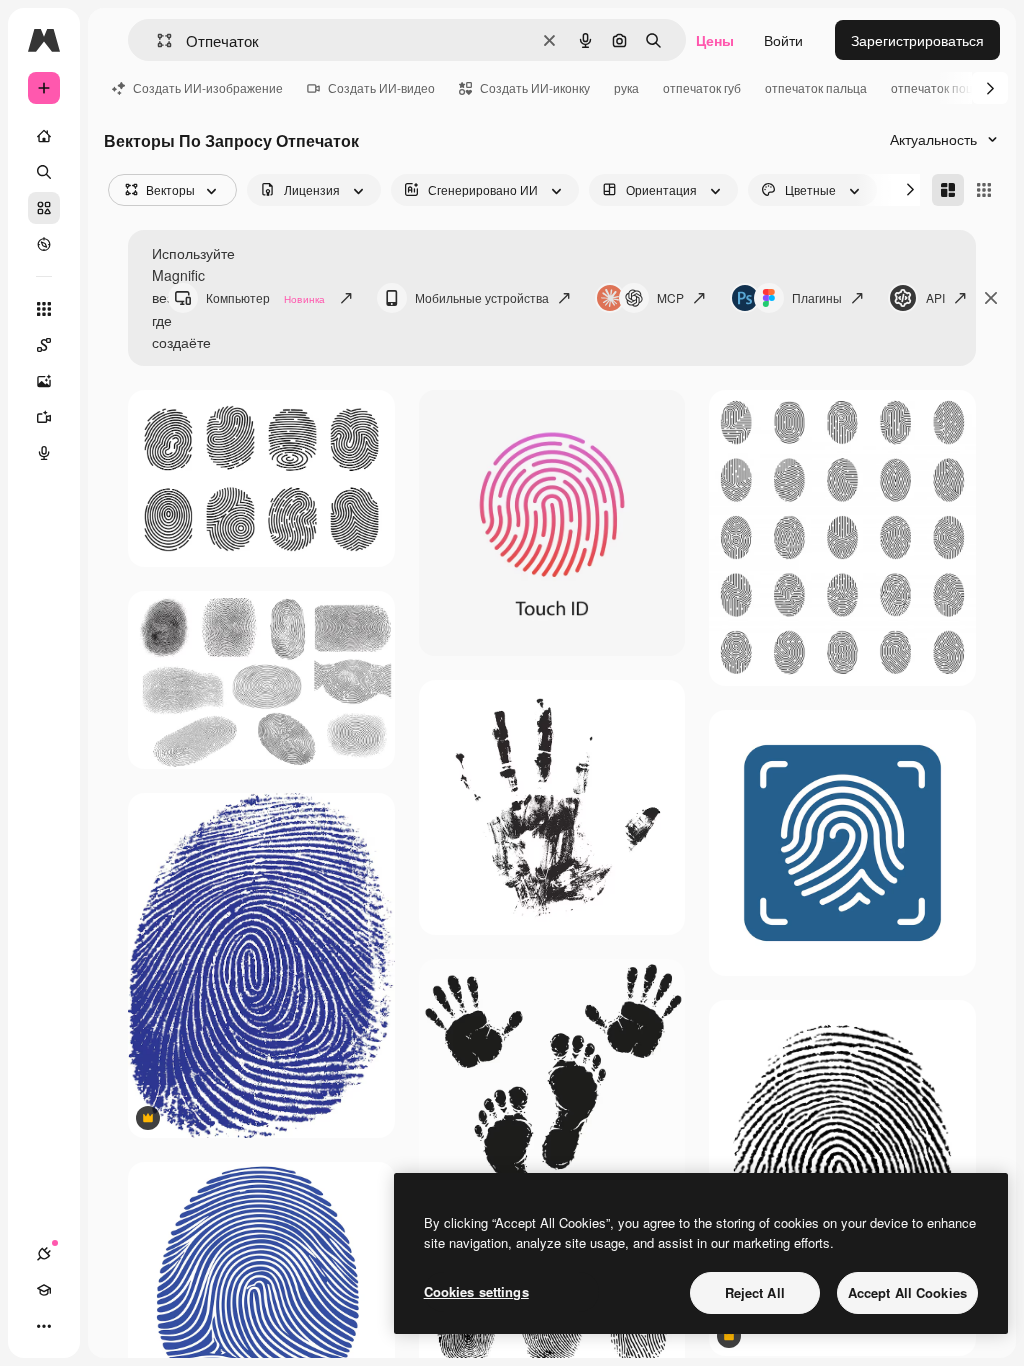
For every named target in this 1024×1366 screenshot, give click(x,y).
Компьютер (265, 297)
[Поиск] (44, 172)
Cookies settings (476, 1291)
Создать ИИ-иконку (535, 87)
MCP (670, 297)
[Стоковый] (44, 208)
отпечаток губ (702, 87)
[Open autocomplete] (156, 40)
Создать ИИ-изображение (208, 87)
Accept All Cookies (907, 1292)
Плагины (817, 297)
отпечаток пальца (816, 87)
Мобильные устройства (482, 297)
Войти (783, 40)
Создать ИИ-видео (381, 87)
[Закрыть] (991, 298)
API (935, 297)
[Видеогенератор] (44, 417)
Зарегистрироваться (917, 40)
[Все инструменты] (44, 309)
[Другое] (44, 1326)
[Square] (984, 190)
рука (626, 87)
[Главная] (44, 136)
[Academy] (44, 1290)
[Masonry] (948, 190)
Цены (715, 40)
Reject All (755, 1292)
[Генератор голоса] (44, 453)
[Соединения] (44, 1254)
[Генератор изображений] (44, 381)
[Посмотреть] (44, 244)
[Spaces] (44, 345)
